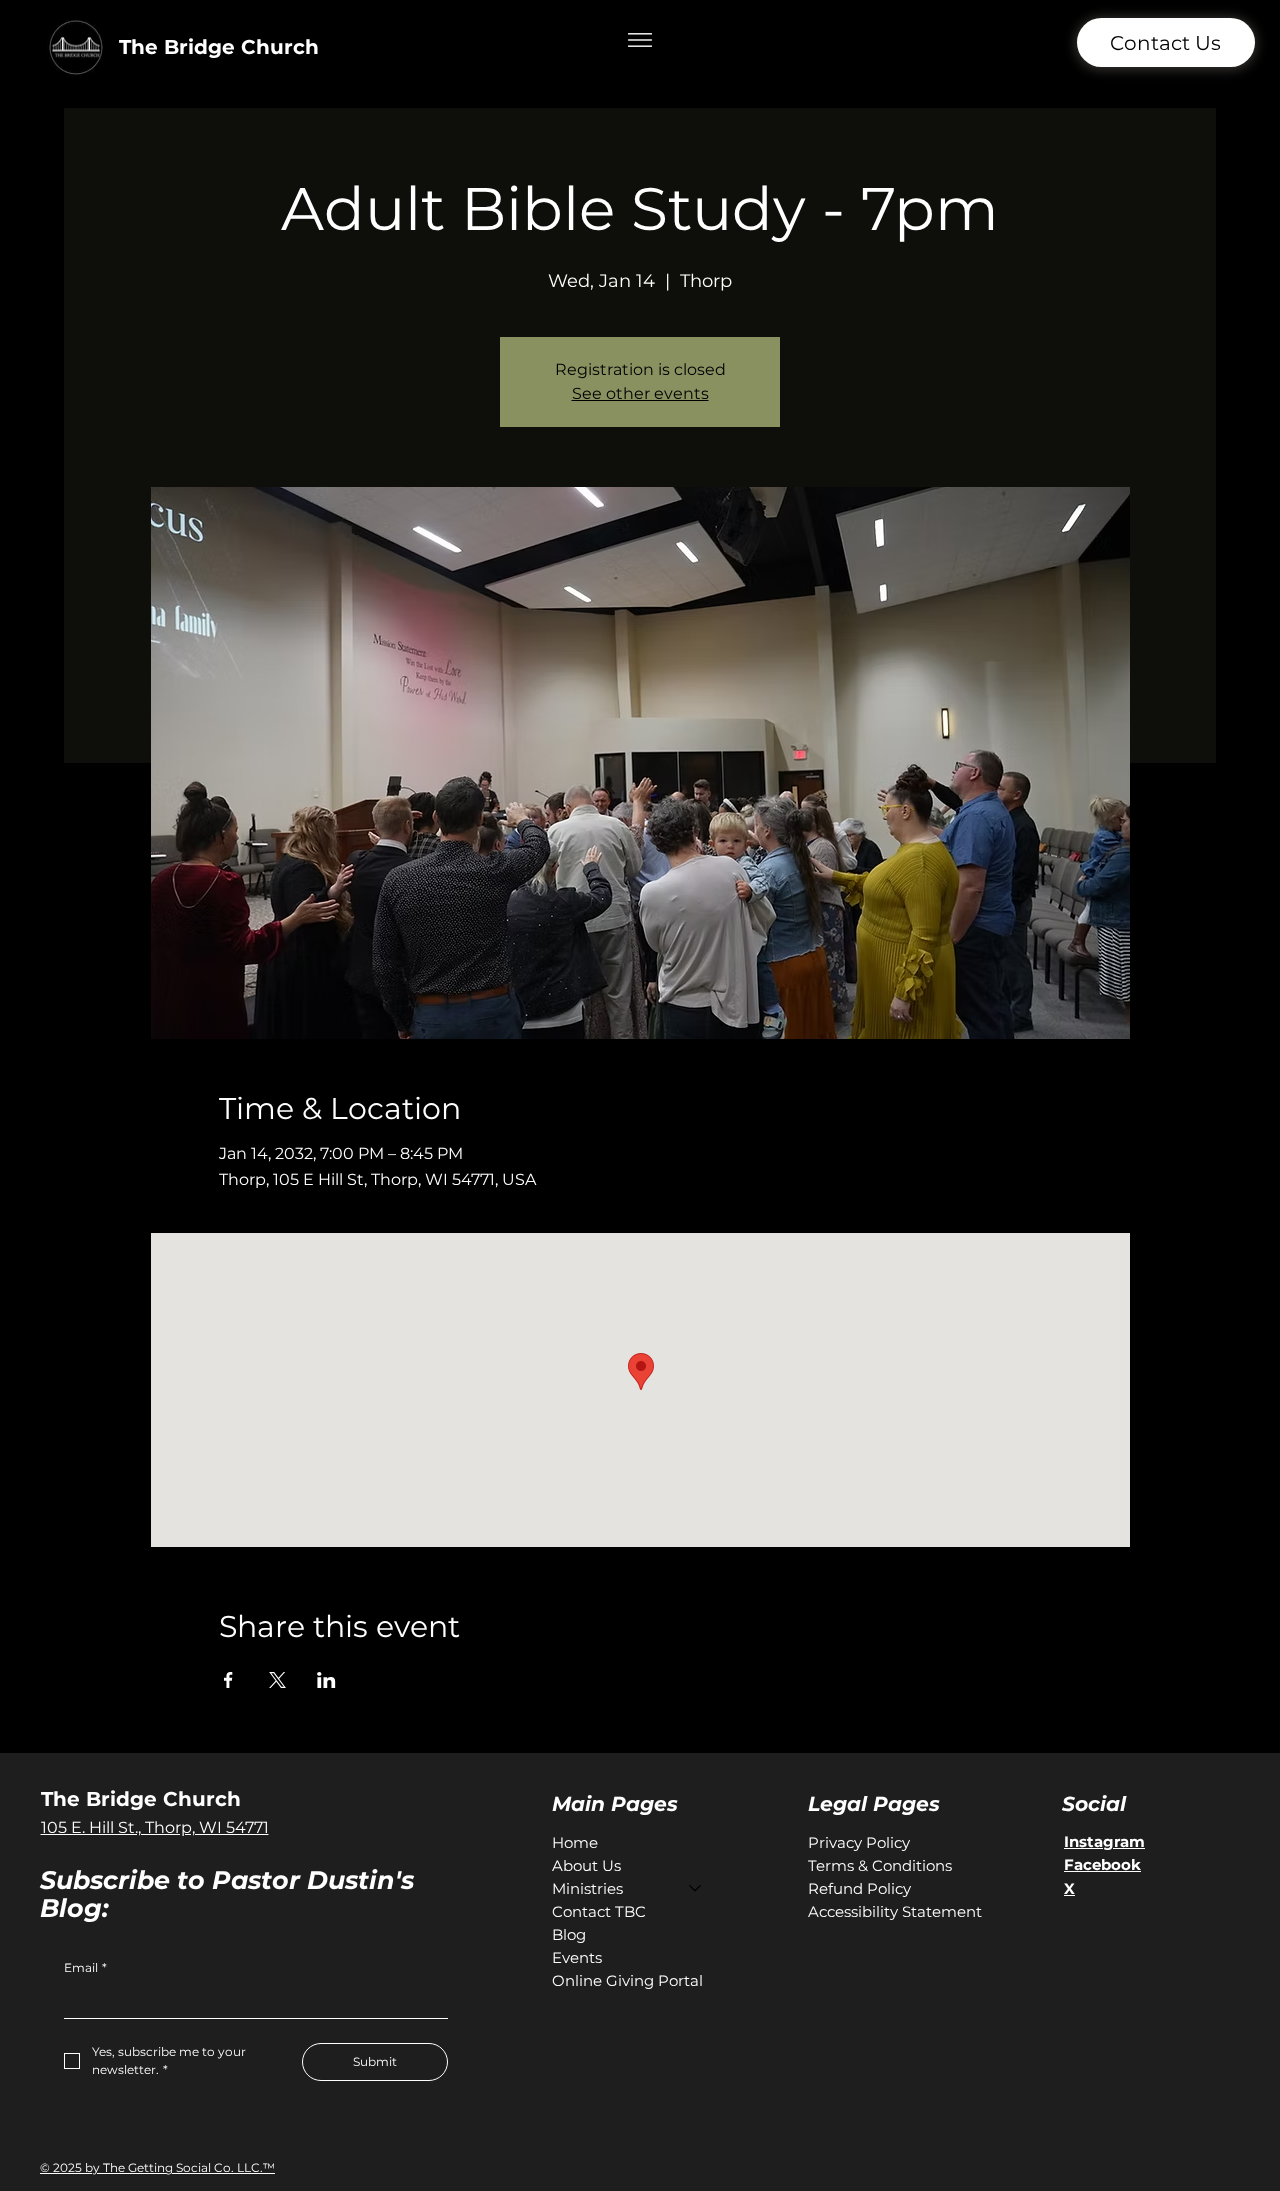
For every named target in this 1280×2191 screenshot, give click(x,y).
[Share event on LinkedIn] (326, 1680)
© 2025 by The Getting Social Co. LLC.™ (157, 2167)
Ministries (587, 1888)
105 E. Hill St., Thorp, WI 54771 (155, 1827)
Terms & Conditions (880, 1865)
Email (85, 1967)
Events (577, 1957)
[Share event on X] (277, 1680)
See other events (640, 393)
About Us (586, 1865)
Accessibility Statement (895, 1911)
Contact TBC (599, 1911)
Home (575, 1842)
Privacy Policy (859, 1842)
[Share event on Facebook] (228, 1680)
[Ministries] (696, 1888)
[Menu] (640, 40)
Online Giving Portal (627, 1980)
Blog (569, 1934)
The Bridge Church (219, 47)
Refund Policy (859, 1888)
